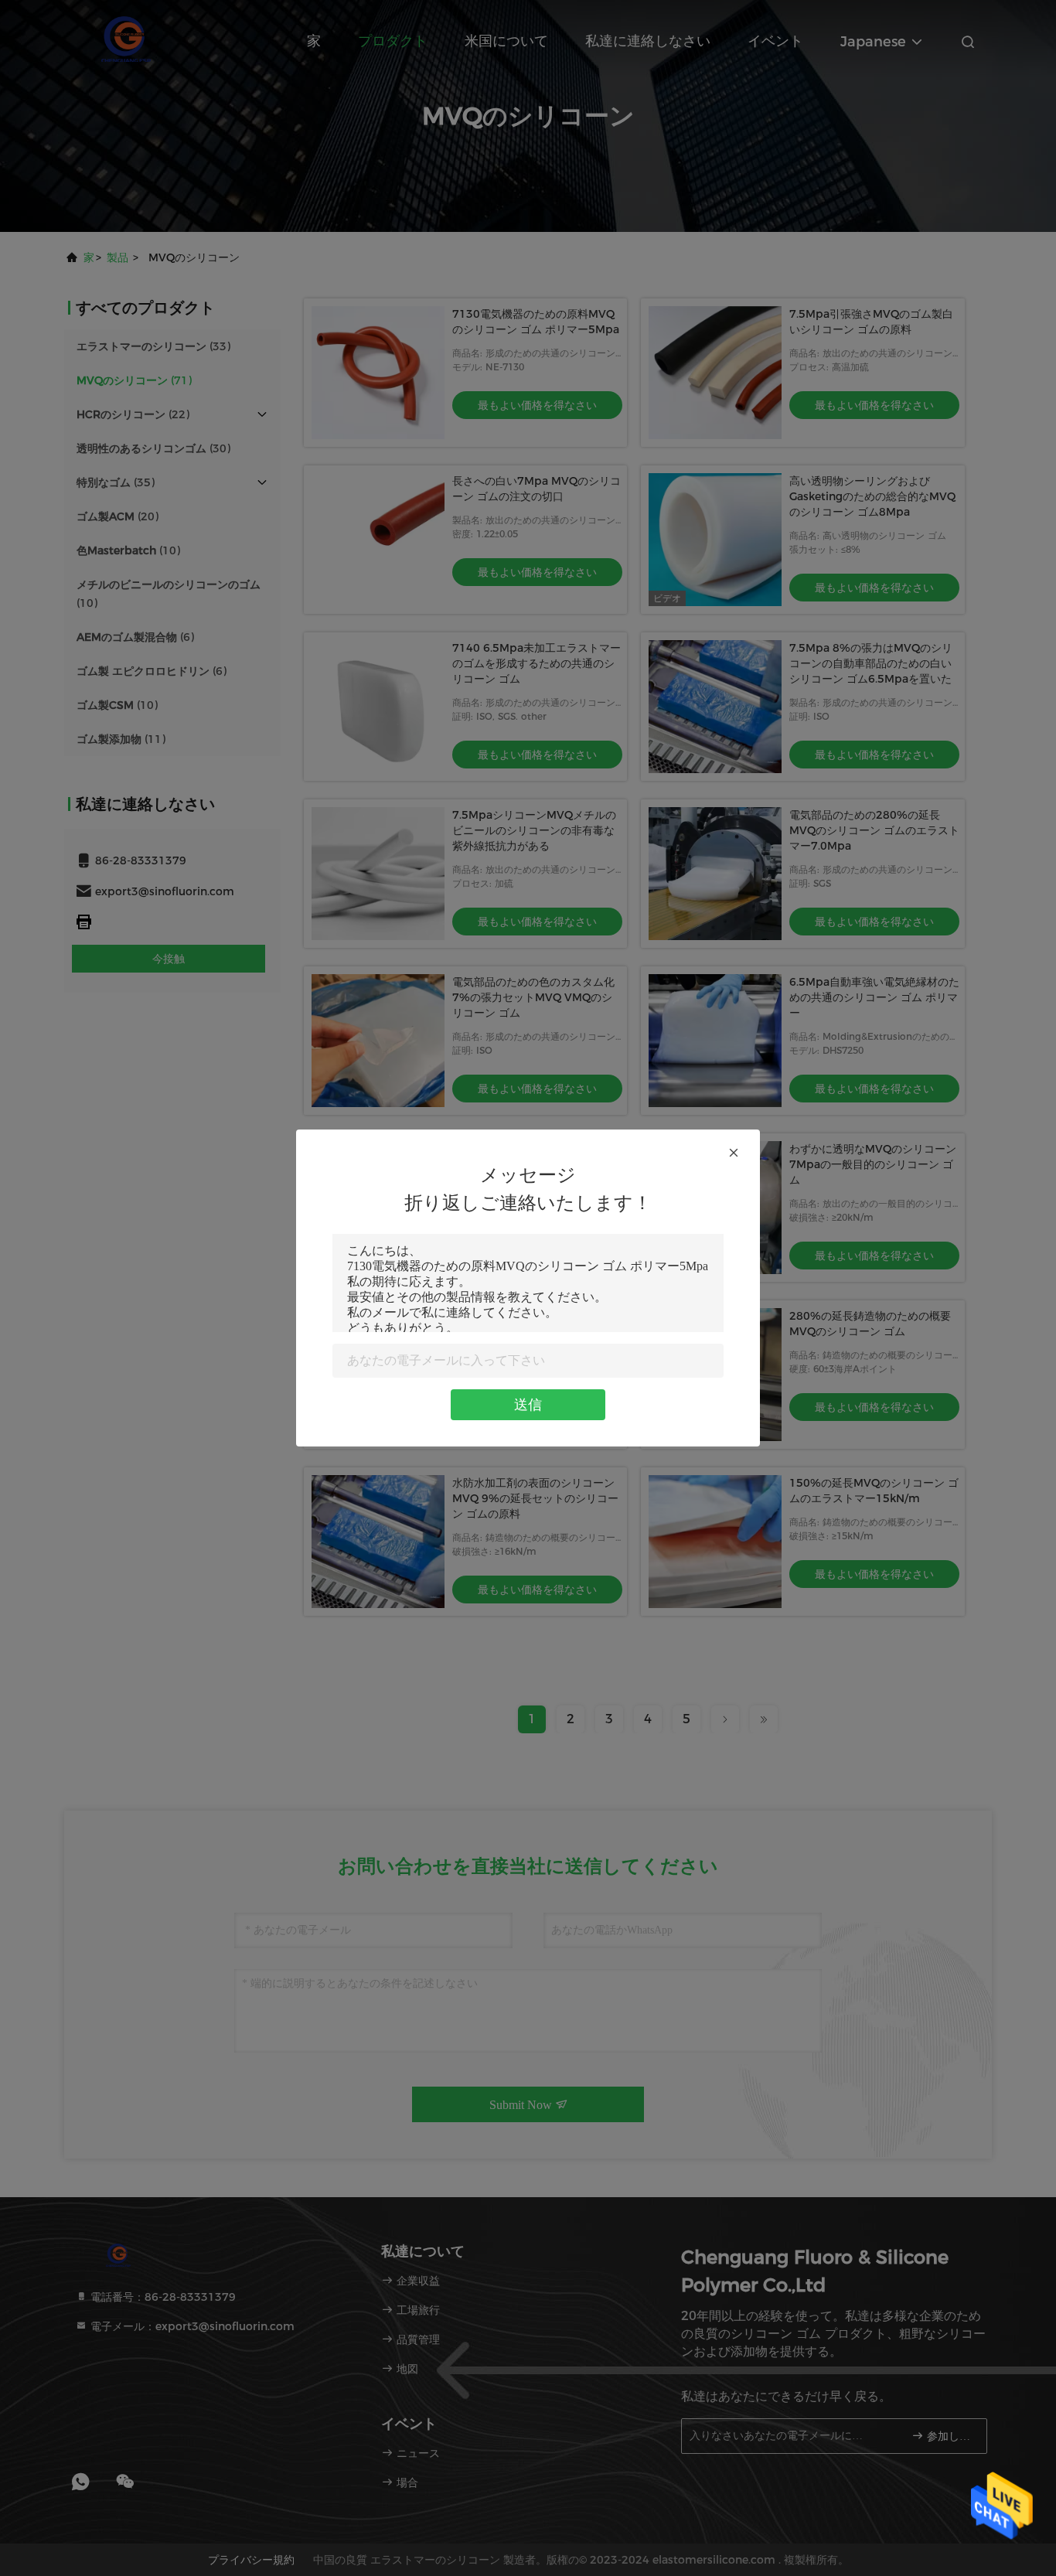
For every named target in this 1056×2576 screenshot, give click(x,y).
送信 (528, 1405)
